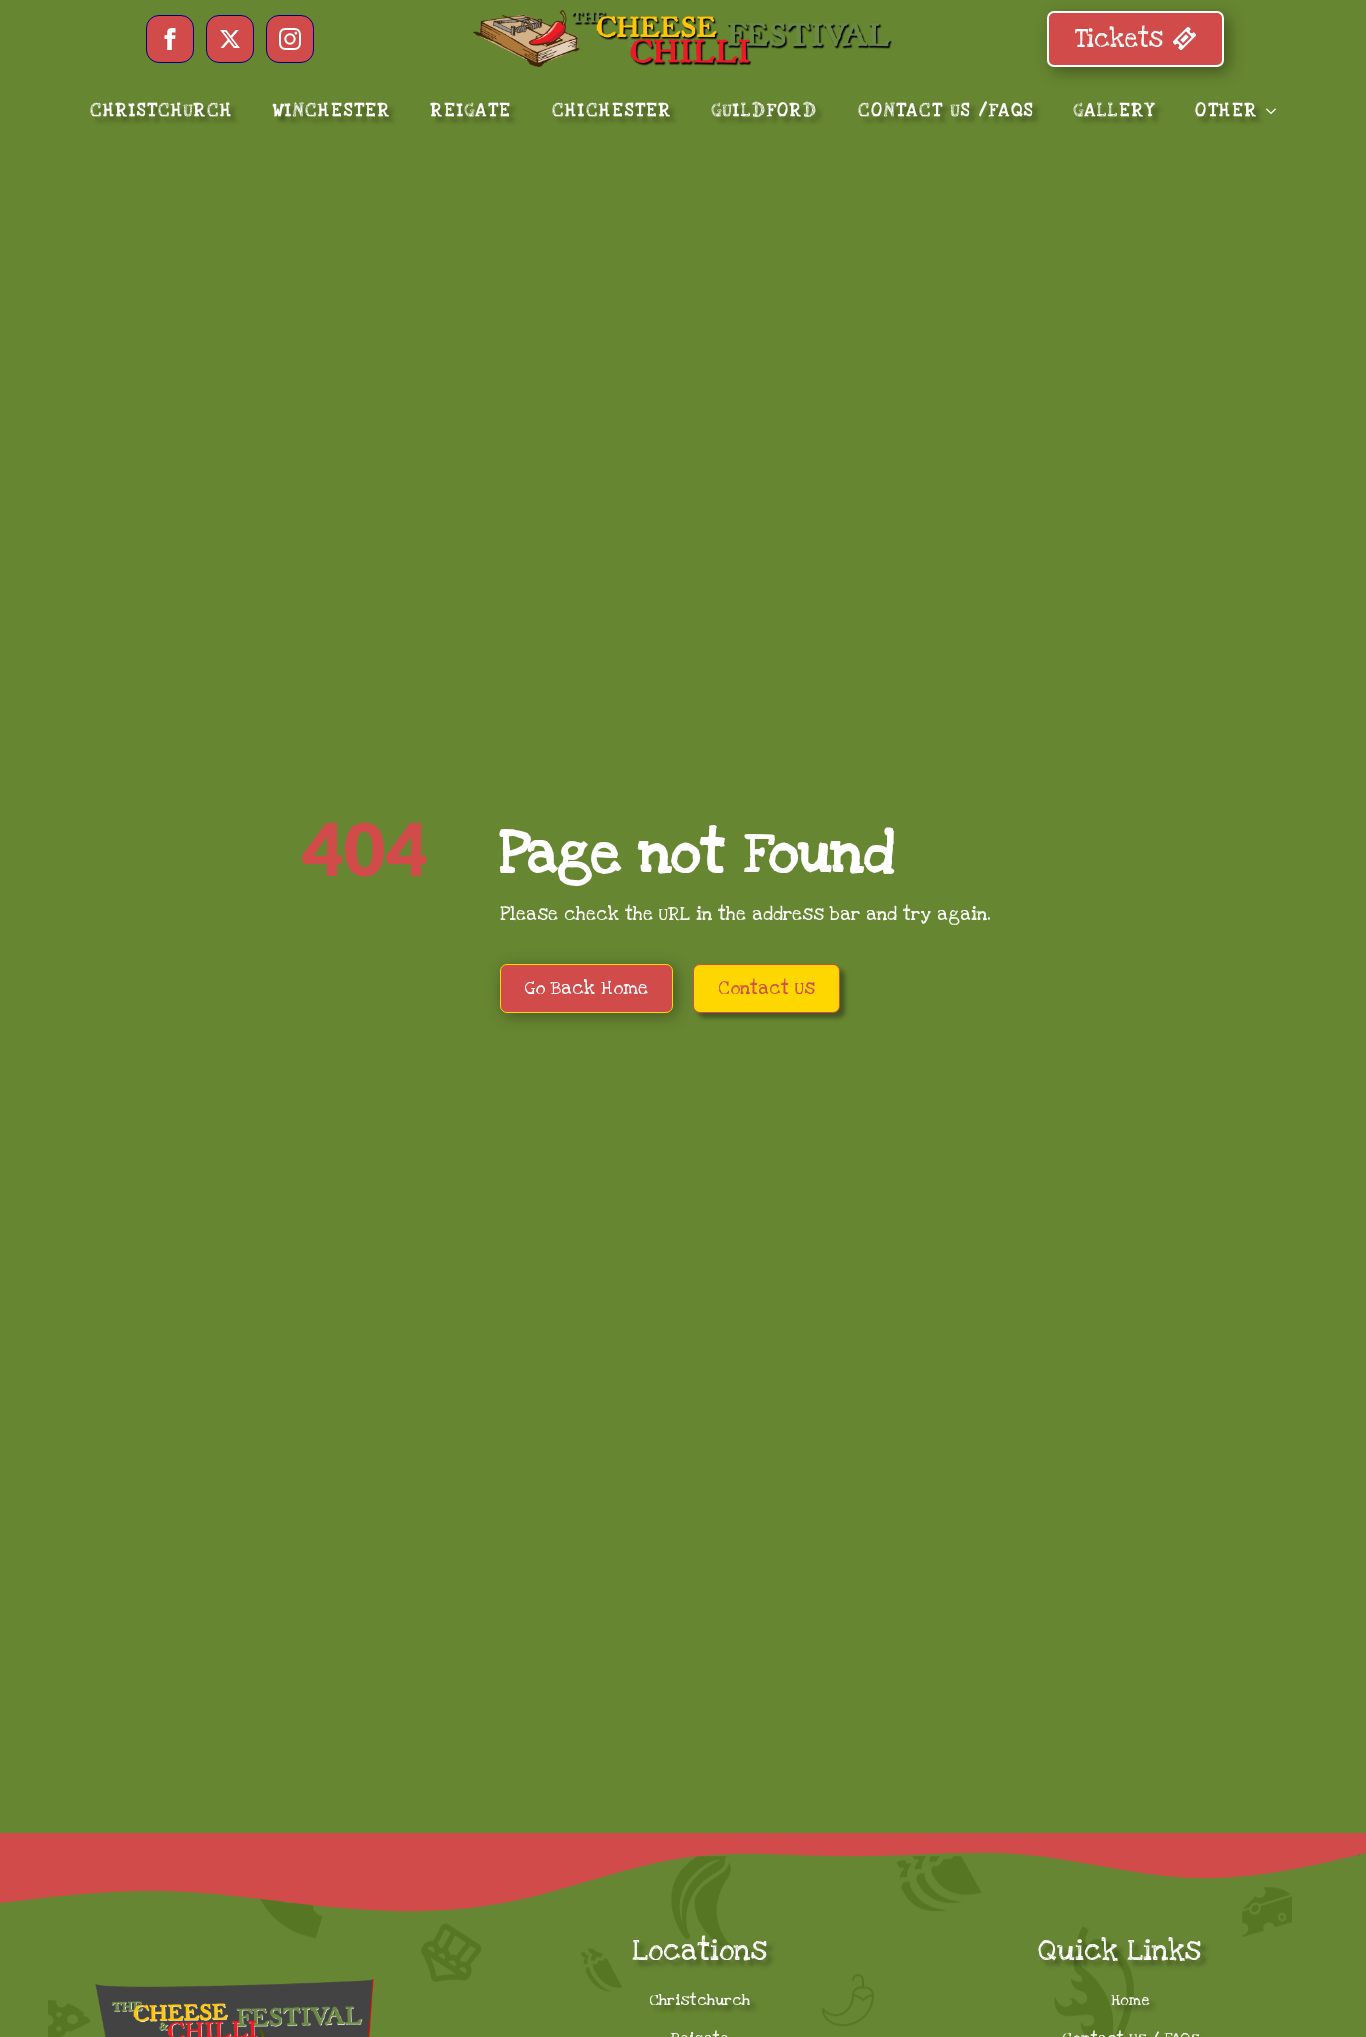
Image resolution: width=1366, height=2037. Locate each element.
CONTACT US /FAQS (946, 110)
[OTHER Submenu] (1277, 111)
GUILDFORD (765, 110)
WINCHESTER (332, 110)
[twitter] (230, 39)
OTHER (1226, 110)
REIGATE (471, 110)
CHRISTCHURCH (161, 110)
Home (1130, 2000)
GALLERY (1114, 110)
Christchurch (699, 2000)
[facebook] (170, 39)
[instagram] (290, 39)
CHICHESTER (612, 110)
